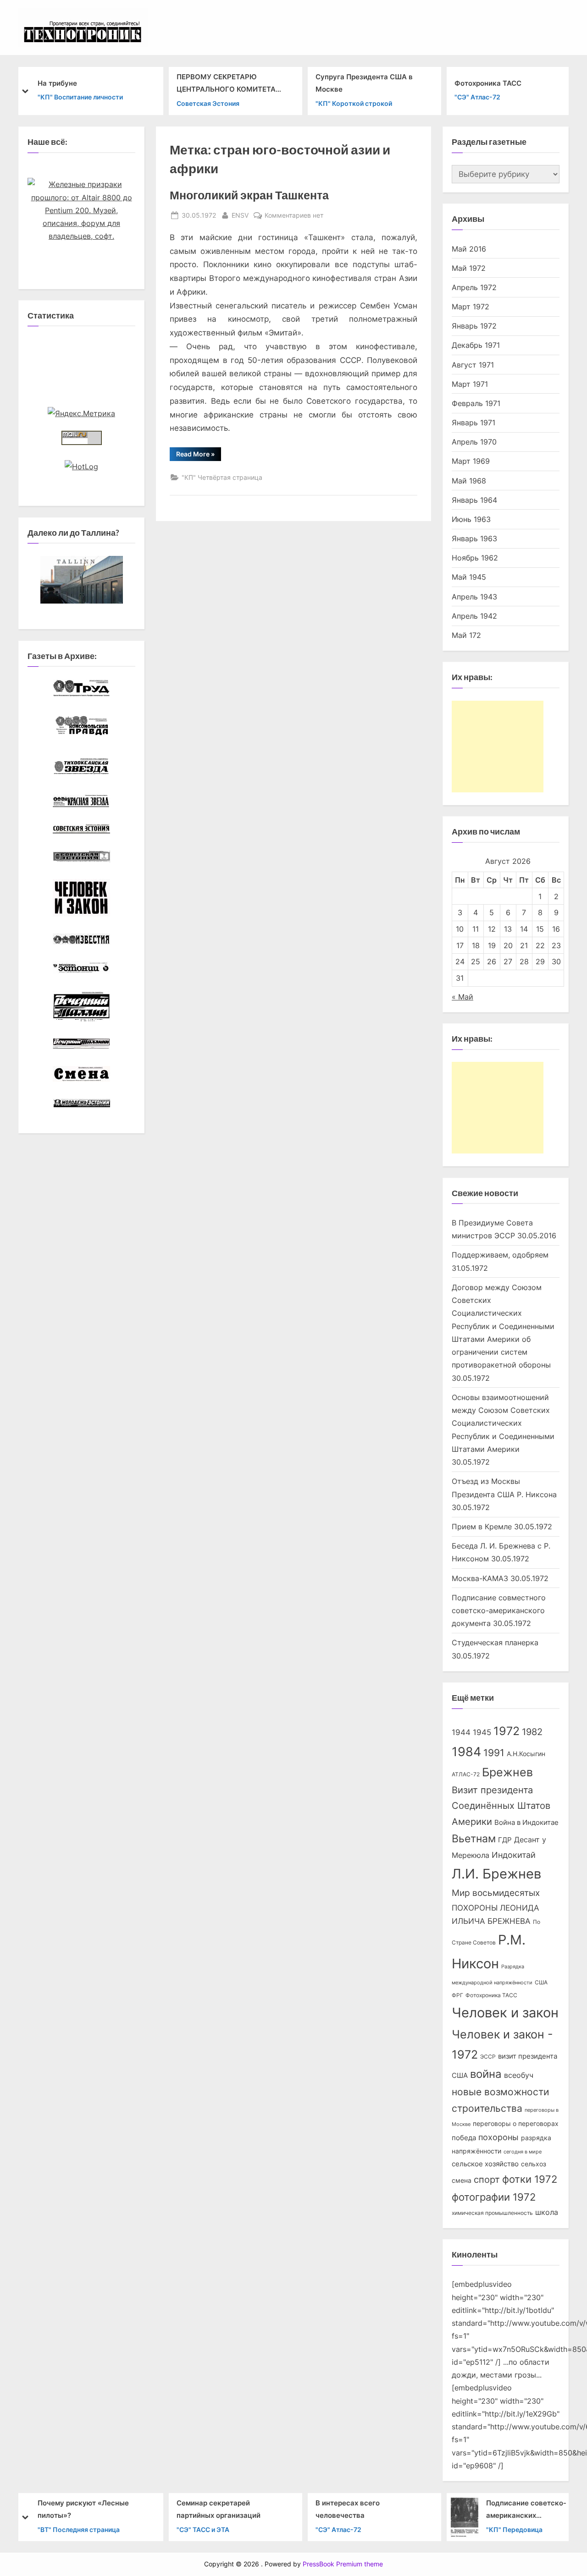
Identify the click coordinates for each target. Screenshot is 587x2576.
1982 (532, 1732)
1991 (494, 1753)
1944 (461, 1732)
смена (462, 2181)
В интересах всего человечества (348, 2509)
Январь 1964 (474, 500)
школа (547, 2212)
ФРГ (457, 1995)
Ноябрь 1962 (475, 558)
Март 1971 (470, 384)
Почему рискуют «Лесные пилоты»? (83, 2509)
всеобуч (519, 2075)
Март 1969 (471, 461)
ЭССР (488, 2057)
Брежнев (507, 1772)
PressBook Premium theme (343, 2564)
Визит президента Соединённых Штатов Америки (501, 1806)
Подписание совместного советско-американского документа (499, 1611)
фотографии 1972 (494, 2197)
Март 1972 (471, 307)
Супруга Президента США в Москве (364, 83)
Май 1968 (469, 481)
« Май (462, 997)
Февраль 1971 (476, 403)
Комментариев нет (294, 216)
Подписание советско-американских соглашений (526, 2510)
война (486, 2074)
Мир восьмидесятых (496, 1893)
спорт (487, 2180)
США (541, 1982)
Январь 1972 (474, 326)
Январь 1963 (474, 538)
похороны (498, 2137)
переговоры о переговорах (516, 2124)
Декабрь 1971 (476, 345)
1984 (466, 1752)
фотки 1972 (530, 2179)
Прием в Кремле (482, 1527)
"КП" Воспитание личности (80, 97)
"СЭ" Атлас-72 (477, 97)
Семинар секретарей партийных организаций (219, 2509)
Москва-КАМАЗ (480, 1578)
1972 (507, 1731)
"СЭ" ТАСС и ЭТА (203, 2529)
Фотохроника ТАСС (488, 83)
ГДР (505, 1840)
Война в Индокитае (526, 1823)
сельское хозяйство (485, 2164)
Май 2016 (469, 249)
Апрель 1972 (474, 287)
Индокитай (514, 1855)
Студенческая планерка (495, 1642)
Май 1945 (469, 577)
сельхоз (534, 2164)
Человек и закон (505, 2013)
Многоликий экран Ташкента (249, 195)
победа (464, 2138)
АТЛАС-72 (466, 1774)
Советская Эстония (208, 103)
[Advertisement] (498, 747)
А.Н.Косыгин (526, 1754)
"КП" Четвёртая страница (222, 477)
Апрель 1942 (474, 616)
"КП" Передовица (514, 2529)
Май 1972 (469, 268)
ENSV (240, 215)
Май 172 (466, 635)
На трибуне (57, 83)
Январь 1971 (473, 423)
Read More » (199, 456)
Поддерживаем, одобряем (500, 1255)
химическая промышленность (492, 2213)
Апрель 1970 (474, 442)
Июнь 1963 (471, 519)
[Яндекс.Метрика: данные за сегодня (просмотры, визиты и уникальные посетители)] (81, 413)
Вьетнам (474, 1838)
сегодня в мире (523, 2152)
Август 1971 (473, 365)
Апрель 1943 (474, 597)
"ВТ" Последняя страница (79, 2529)
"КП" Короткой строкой (354, 103)
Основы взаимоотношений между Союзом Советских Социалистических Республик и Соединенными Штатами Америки (503, 1423)
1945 (482, 1732)
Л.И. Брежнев (496, 1874)
